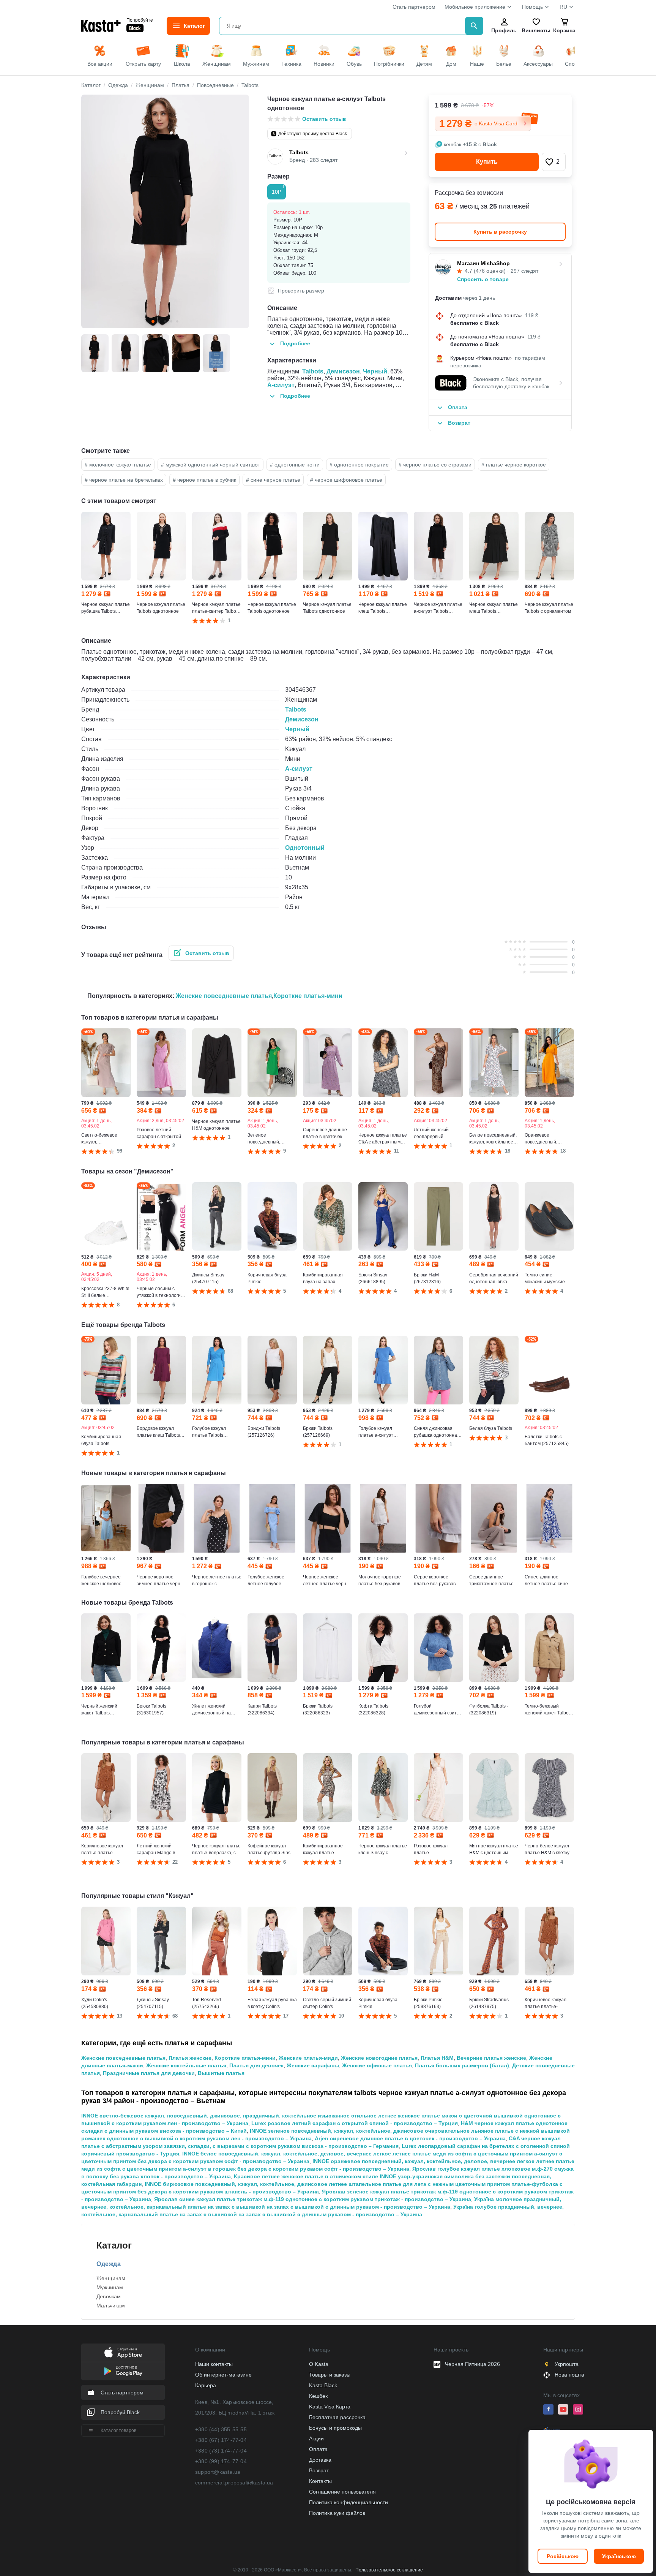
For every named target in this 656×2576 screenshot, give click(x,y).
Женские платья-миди (308, 2058)
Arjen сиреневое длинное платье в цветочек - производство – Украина (410, 2138)
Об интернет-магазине (223, 2375)
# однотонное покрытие (359, 465)
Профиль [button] (504, 30)
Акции (316, 2438)
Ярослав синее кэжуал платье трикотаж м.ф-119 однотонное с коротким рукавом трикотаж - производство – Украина (313, 2199)
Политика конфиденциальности (348, 2502)
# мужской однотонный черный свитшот (211, 465)
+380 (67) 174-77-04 (221, 2440)
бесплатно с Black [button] (475, 323)
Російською (563, 2556)
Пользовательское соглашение (389, 2570)
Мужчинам (110, 2287)
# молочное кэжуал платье (118, 465)
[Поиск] (474, 26)
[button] (554, 162)
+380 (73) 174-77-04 (221, 2451)
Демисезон (343, 371)
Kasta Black (323, 2385)
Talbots (313, 371)
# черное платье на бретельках (124, 480)
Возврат (319, 2470)
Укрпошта (567, 2364)
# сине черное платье (273, 480)
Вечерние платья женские (491, 2058)
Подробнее (295, 343)
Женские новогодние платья (379, 2058)
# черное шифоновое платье (346, 480)
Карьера (206, 2385)
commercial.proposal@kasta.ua (234, 2483)
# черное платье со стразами (435, 465)
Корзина (564, 30)
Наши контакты (214, 2364)
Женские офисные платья (377, 2065)
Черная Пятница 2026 (472, 2364)
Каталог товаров (118, 2431)
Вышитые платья (221, 2073)
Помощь (532, 7)
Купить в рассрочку (500, 232)
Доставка (320, 2460)
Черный (375, 371)
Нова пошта (569, 2375)
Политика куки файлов (337, 2513)
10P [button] (278, 190)
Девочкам (109, 2296)
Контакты (320, 2481)
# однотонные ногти (295, 465)
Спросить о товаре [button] (483, 279)
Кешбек (318, 2396)
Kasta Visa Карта (330, 2407)
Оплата (318, 2449)
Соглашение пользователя (342, 2492)
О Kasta (319, 2364)
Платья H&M (437, 2058)
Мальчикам (111, 2306)
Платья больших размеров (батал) (462, 2065)
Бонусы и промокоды (335, 2428)
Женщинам (111, 2278)
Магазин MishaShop (483, 263)
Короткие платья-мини (308, 996)
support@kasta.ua (218, 2472)
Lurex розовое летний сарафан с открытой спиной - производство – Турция (355, 2123)
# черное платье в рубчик (204, 480)
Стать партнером (414, 7)
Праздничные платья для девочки (149, 2073)
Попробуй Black (120, 2412)
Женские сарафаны (313, 2065)
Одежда (109, 2264)
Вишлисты (536, 30)
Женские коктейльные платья (186, 2065)
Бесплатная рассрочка (337, 2417)
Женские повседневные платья (224, 996)
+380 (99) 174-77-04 (221, 2461)
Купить (487, 162)
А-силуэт (281, 385)
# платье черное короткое (514, 465)
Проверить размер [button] (301, 291)
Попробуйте (140, 20)
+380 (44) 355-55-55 (221, 2429)
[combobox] (344, 26)
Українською (619, 2556)
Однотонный (305, 848)
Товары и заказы (330, 2375)
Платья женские (190, 2058)
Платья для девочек (256, 2065)
